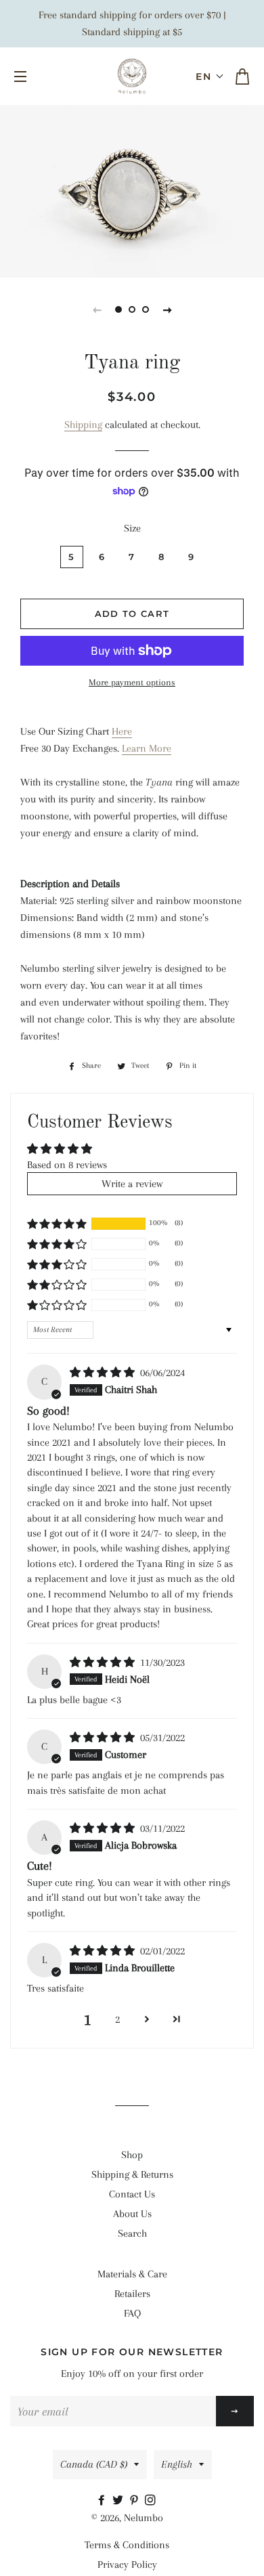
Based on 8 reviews (67, 1165)
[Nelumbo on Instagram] (152, 2501)
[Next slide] (167, 309)
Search (132, 2233)
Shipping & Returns (132, 2174)
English (177, 2464)
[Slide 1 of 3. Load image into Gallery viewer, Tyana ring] (118, 309)
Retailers (132, 2294)
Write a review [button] (132, 1184)
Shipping (83, 425)
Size (132, 528)
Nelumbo (144, 2518)
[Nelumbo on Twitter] (120, 2501)
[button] (210, 77)
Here (122, 731)
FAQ (132, 2313)
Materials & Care (132, 2274)
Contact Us (132, 2194)
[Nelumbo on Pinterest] (137, 2501)
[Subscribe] (235, 2411)
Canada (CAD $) (94, 2464)
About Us (132, 2214)
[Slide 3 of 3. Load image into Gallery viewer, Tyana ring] (146, 309)
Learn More (147, 748)
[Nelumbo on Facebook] (104, 2501)
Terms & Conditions (127, 2545)
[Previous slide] (97, 309)
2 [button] (117, 2019)
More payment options (132, 682)
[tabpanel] (132, 190)
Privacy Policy (127, 2564)
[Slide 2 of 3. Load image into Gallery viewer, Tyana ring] (132, 309)
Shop (132, 2155)
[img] (104, 1373)
